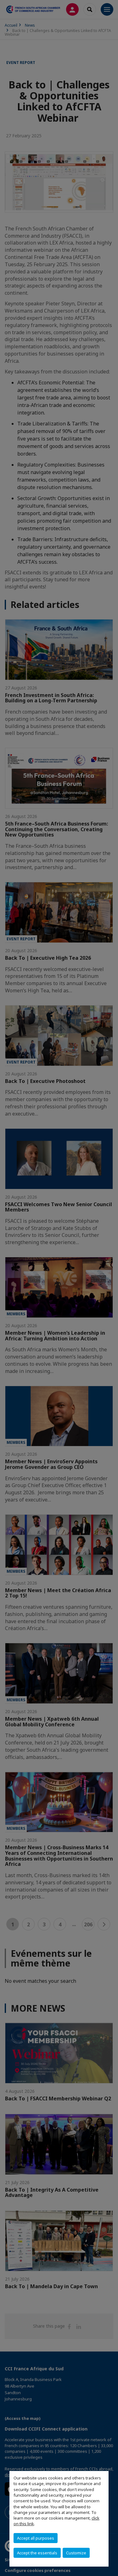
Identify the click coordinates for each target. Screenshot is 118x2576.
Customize (76, 2553)
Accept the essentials (37, 2553)
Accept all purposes (36, 2538)
